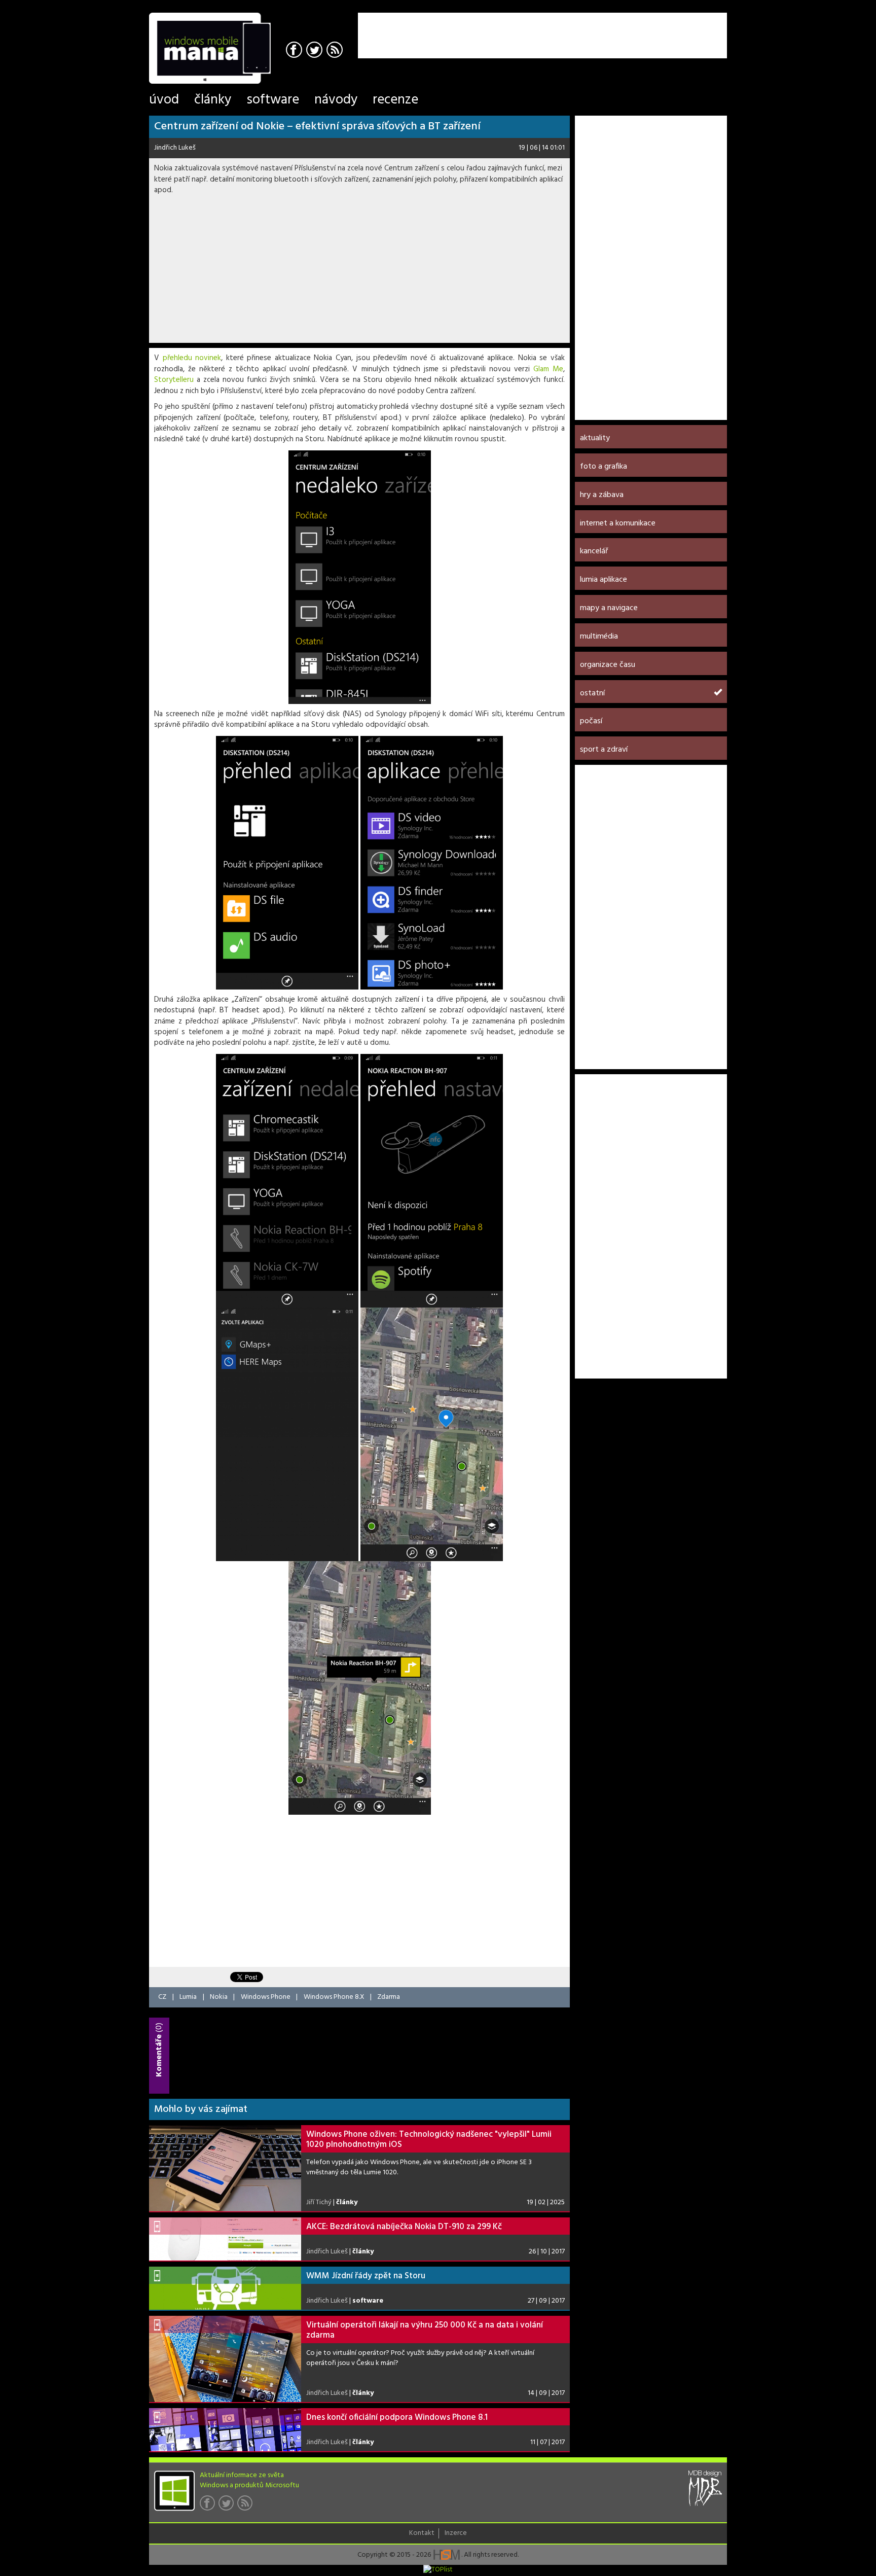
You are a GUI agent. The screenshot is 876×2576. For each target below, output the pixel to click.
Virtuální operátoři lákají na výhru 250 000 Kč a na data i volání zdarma (425, 2330)
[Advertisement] (608, 28)
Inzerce (456, 2533)
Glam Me (548, 369)
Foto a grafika (604, 467)
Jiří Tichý (319, 2202)
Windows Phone (266, 1997)
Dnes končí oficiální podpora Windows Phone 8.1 (397, 2418)
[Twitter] (316, 51)
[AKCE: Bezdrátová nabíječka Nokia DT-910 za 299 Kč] (225, 2239)
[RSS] (336, 51)
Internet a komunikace (618, 523)
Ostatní (592, 693)
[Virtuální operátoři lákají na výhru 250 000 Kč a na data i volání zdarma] (225, 2359)
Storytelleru (174, 380)
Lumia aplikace (604, 580)
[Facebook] (295, 51)
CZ (162, 1997)
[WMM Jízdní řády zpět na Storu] (225, 2288)
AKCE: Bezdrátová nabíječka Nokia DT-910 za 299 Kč (404, 2227)
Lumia (188, 1997)
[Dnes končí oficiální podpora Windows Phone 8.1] (225, 2430)
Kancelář (594, 551)
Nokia (219, 1997)
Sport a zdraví (604, 750)
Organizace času (608, 665)
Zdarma (389, 1997)
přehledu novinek (192, 358)
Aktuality (595, 438)
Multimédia (599, 637)
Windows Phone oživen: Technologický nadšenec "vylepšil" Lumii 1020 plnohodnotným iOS (429, 2140)
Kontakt (422, 2533)
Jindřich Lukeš (175, 148)
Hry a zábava (602, 495)
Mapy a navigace (609, 608)
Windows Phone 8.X (334, 1997)
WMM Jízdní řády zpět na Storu (366, 2276)
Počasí (591, 721)
